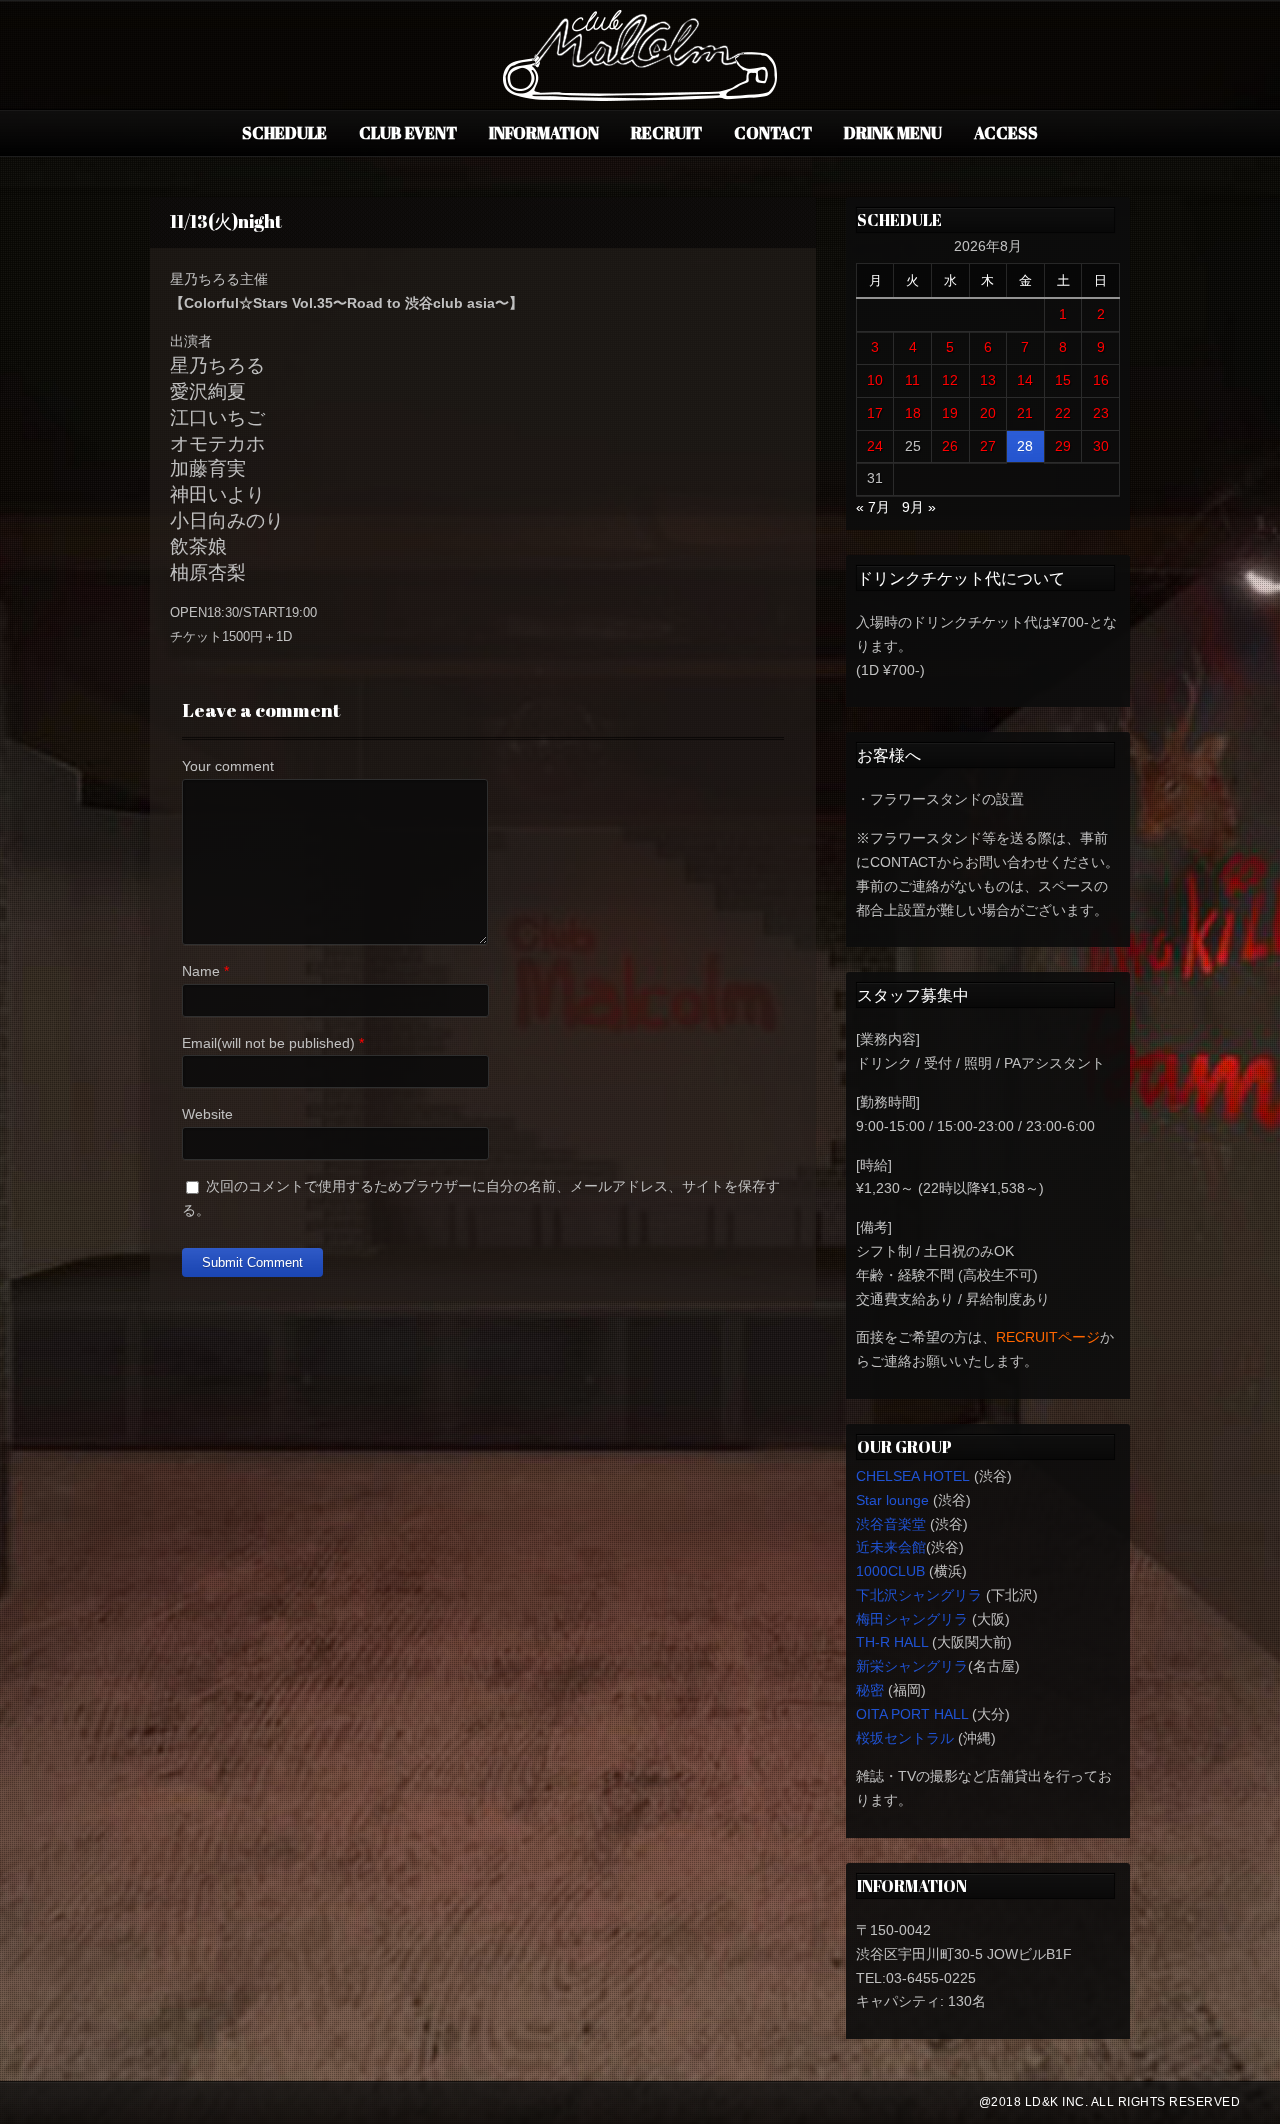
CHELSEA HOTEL (913, 1476)
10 (875, 380)
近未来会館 (891, 1547)
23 (1101, 413)
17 (875, 413)
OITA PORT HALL (912, 1714)
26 (950, 446)
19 (950, 413)
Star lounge (892, 1500)
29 (1063, 446)
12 (950, 380)
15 (1063, 380)
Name (201, 971)
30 (1101, 446)
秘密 (870, 1690)
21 (1025, 413)
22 (1063, 413)
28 (1025, 446)
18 (913, 413)
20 (988, 413)
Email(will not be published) (268, 1043)
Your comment (228, 766)
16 (1101, 380)
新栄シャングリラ (912, 1666)
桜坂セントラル (905, 1738)
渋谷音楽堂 (891, 1524)
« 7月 (873, 507)
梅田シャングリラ (912, 1619)
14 (1025, 380)
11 (912, 380)
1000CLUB (890, 1571)
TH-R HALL (892, 1642)
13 (988, 380)
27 (988, 446)
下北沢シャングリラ (919, 1595)
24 (875, 446)
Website (207, 1114)
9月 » (919, 507)
